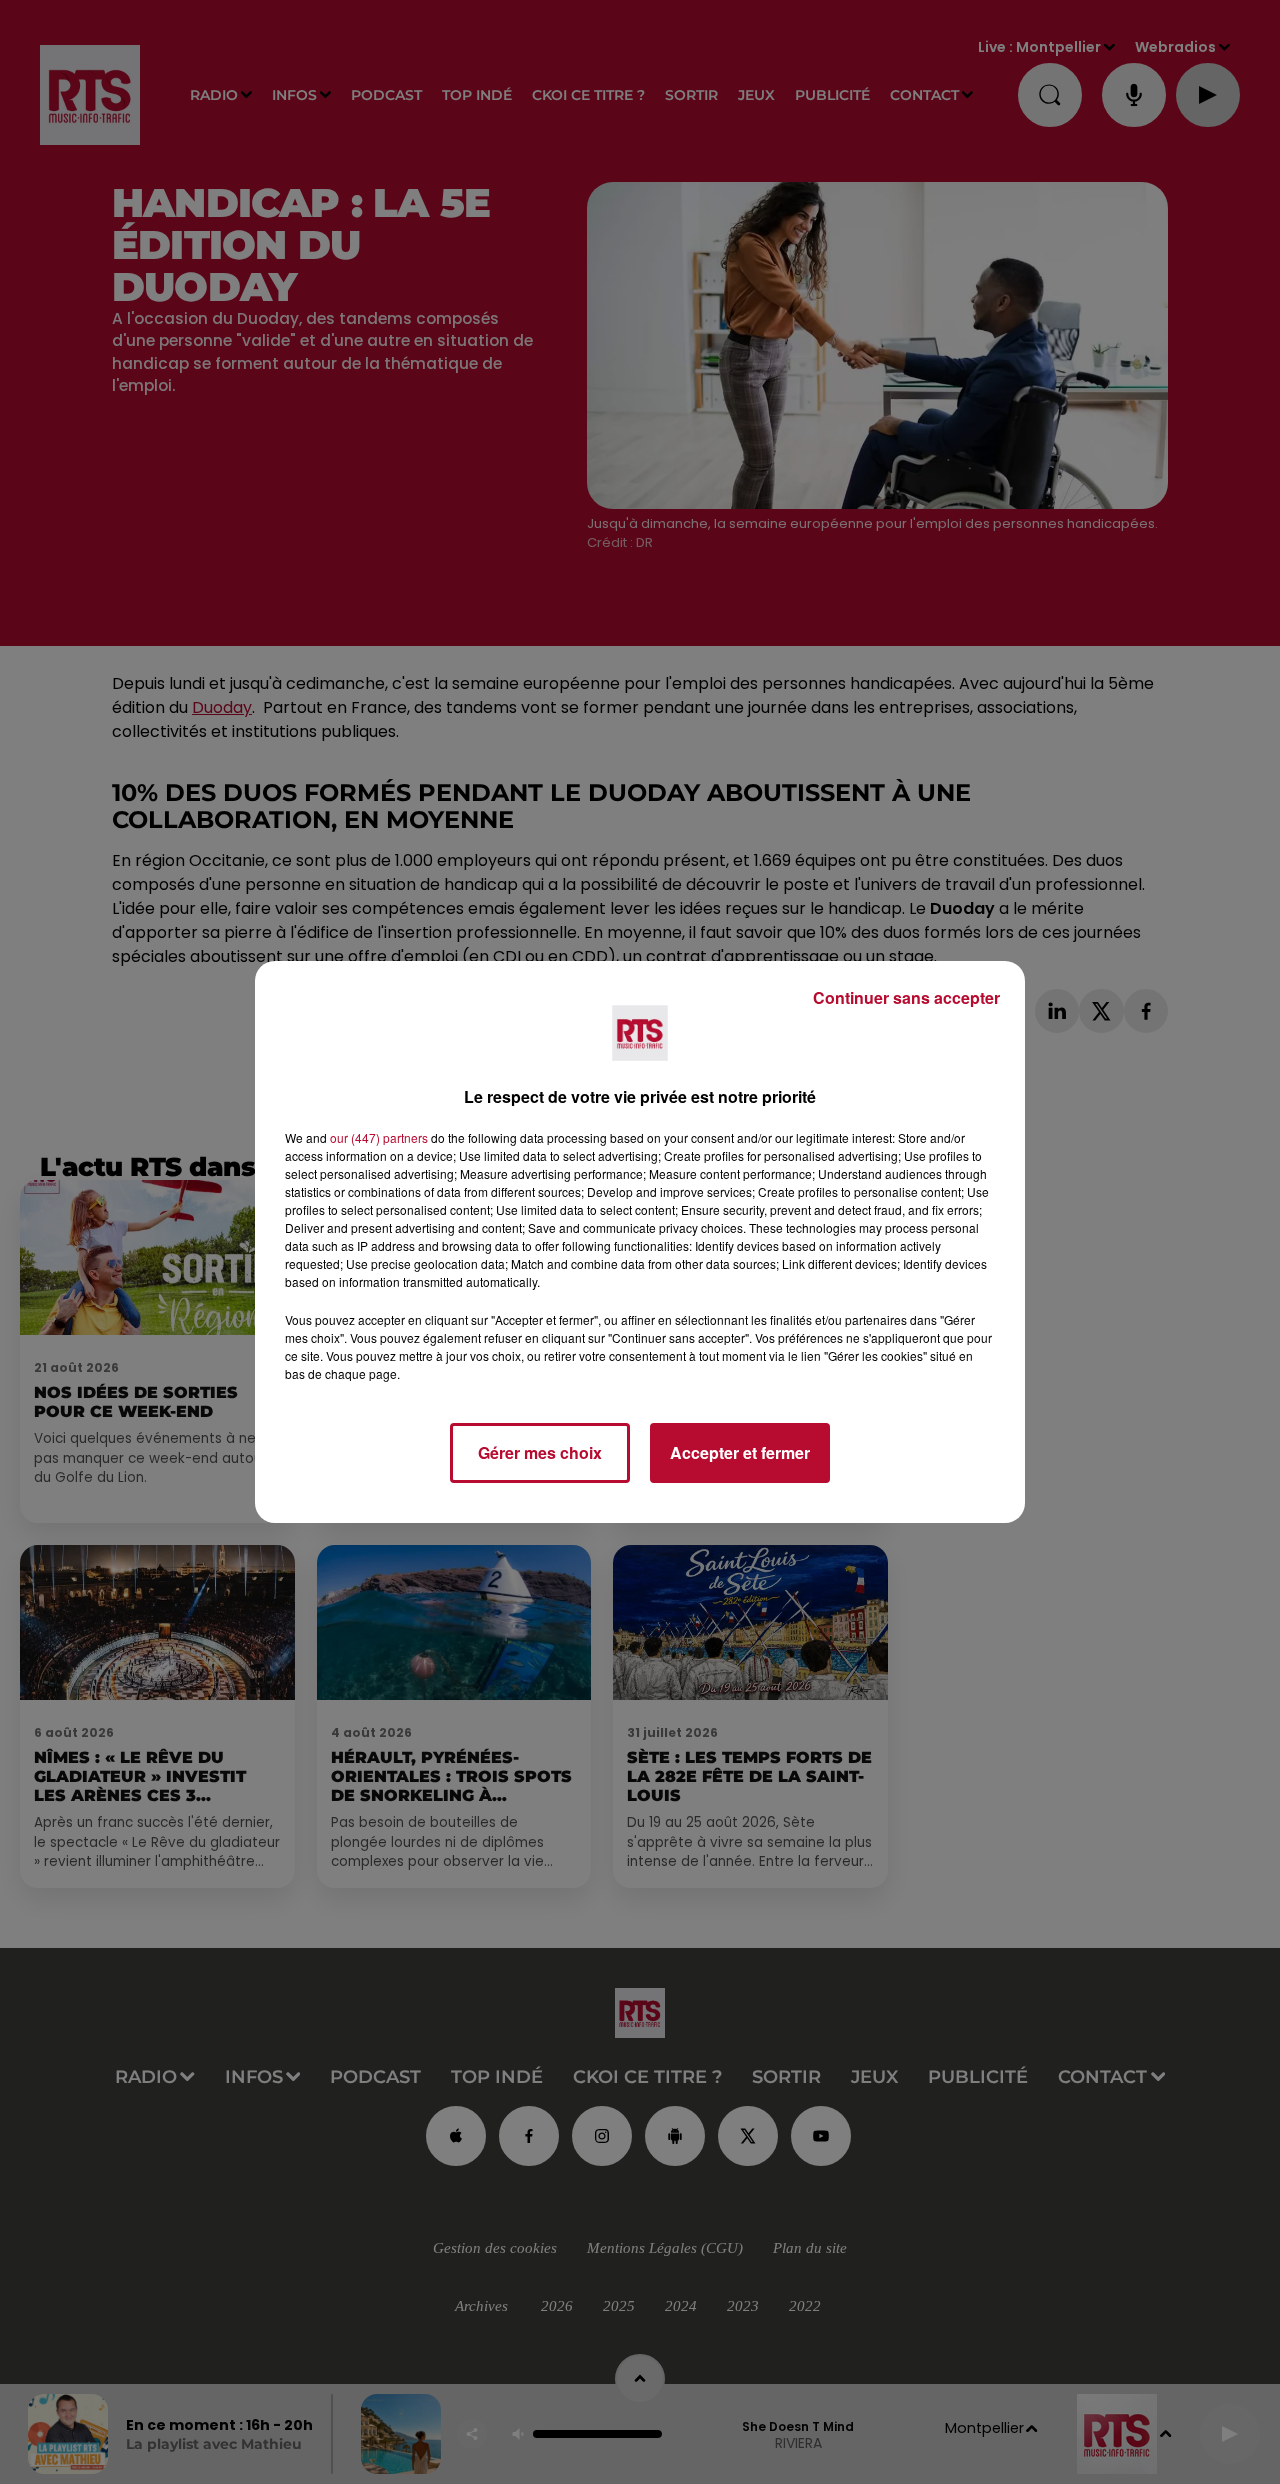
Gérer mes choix (540, 1452)
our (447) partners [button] (379, 1137)
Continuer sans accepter (906, 997)
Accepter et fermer (740, 1452)
